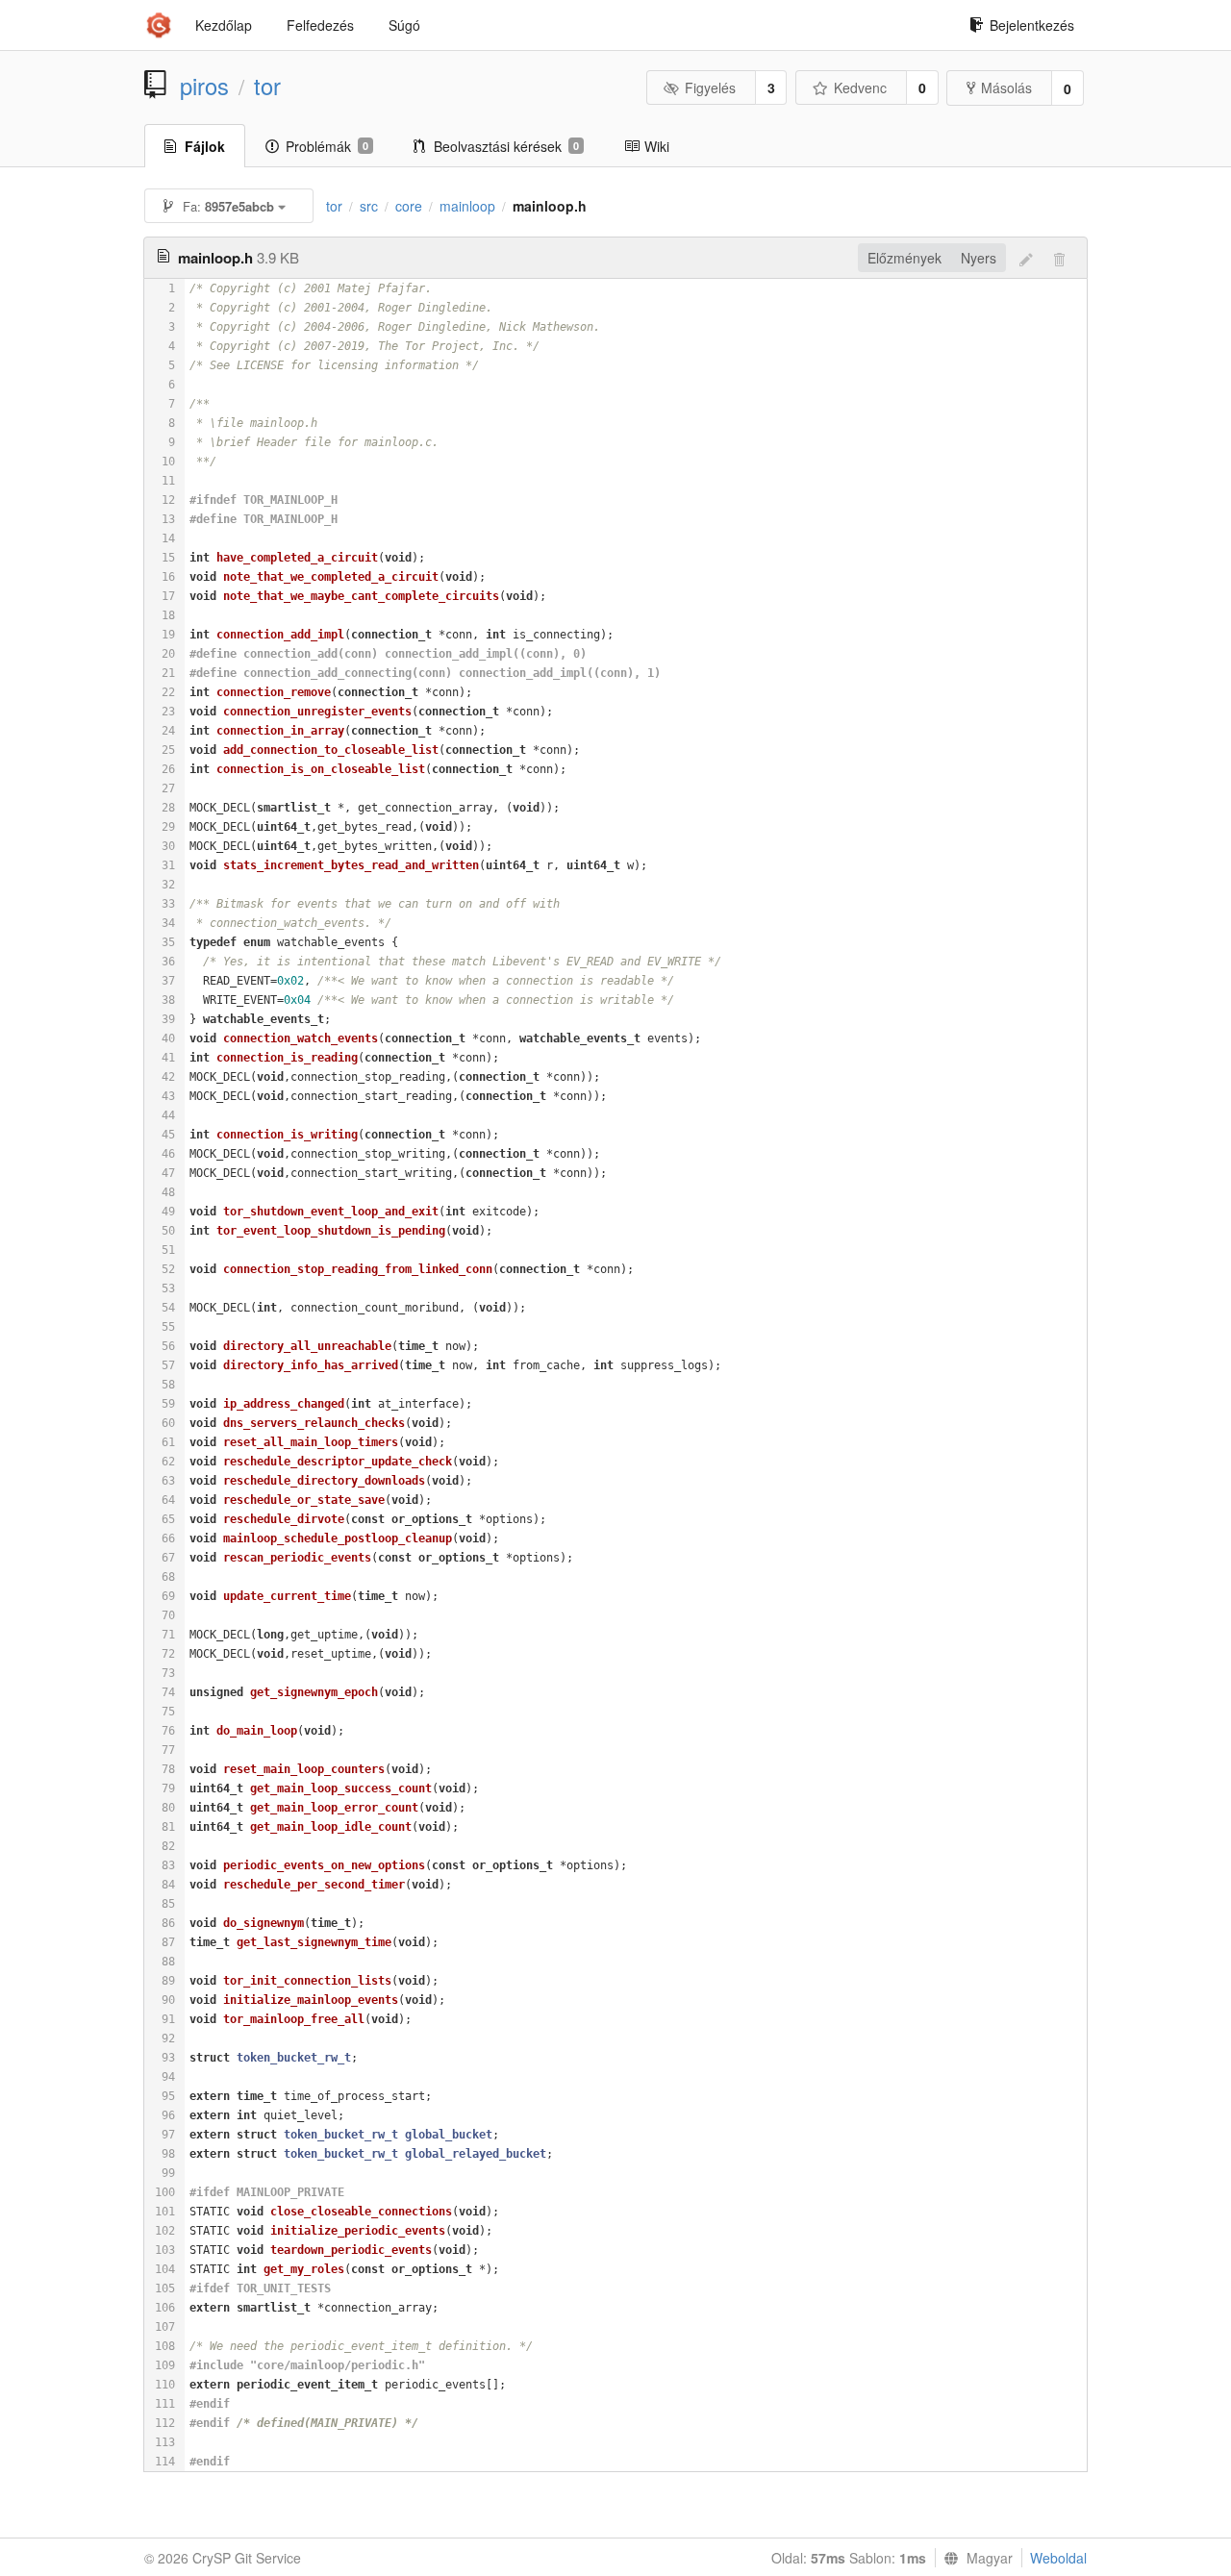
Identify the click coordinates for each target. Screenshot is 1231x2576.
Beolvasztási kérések (506, 146)
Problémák (327, 146)
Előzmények (904, 258)
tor (267, 86)
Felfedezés (320, 25)
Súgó (404, 25)
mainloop (467, 206)
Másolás (1006, 88)
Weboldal (1058, 2558)
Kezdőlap (224, 25)
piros (204, 86)
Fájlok (205, 146)
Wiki (657, 146)
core (409, 206)
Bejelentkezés (1032, 25)
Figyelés (710, 88)
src (369, 206)
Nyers (979, 258)
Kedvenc (860, 88)
